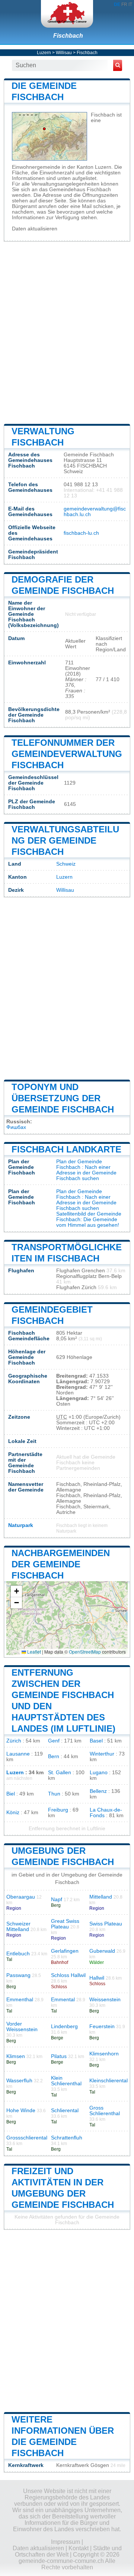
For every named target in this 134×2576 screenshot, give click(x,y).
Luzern (44, 53)
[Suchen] (118, 65)
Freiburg (58, 1810)
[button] (16, 1591)
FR (124, 4)
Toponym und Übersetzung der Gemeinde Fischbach (63, 1098)
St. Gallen (60, 1773)
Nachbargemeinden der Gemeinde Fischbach (61, 1564)
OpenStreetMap (85, 1652)
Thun (54, 1794)
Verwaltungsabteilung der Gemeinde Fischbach (65, 840)
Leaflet (33, 1652)
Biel (11, 1794)
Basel (96, 1741)
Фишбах (16, 1127)
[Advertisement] (67, 332)
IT (130, 4)
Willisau (64, 53)
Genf (54, 1741)
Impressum (66, 2542)
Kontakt (79, 2548)
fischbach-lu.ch (81, 533)
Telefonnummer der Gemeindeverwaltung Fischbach (67, 754)
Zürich (14, 1741)
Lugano (99, 1773)
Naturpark (21, 1525)
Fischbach (68, 36)
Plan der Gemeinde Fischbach (79, 1164)
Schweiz (66, 864)
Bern (54, 1756)
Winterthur (102, 1754)
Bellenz (98, 1791)
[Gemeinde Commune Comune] (67, 14)
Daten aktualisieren (35, 229)
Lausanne (18, 1754)
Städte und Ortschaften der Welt (68, 2551)
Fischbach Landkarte (66, 1149)
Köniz (13, 1812)
